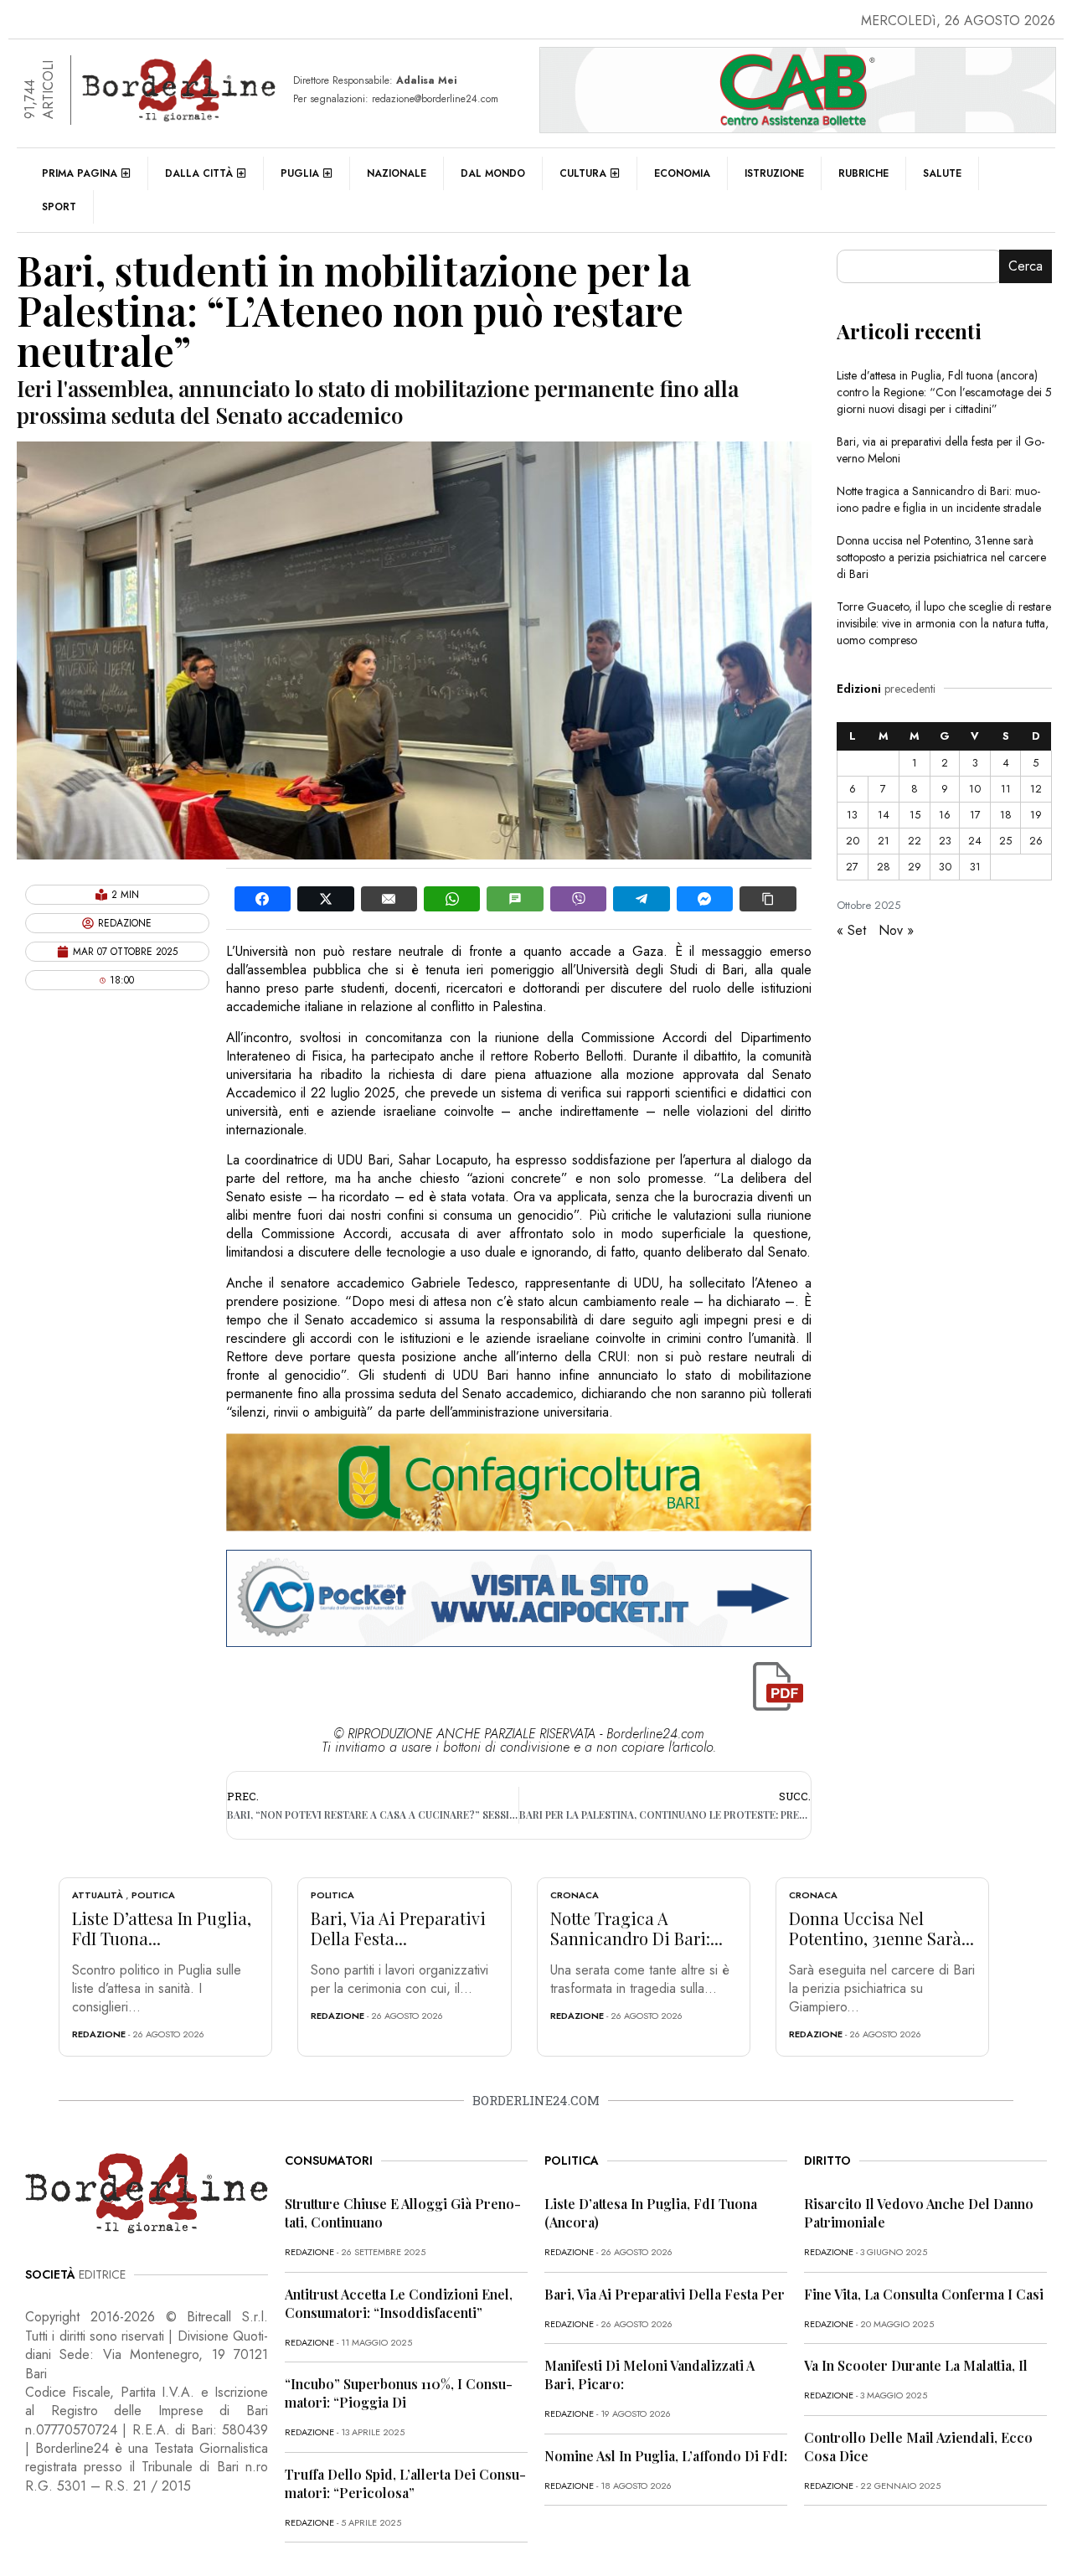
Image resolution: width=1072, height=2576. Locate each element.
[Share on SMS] (515, 899)
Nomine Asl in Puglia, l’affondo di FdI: (666, 2456)
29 (915, 867)
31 (975, 867)
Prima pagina (80, 173)
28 (884, 867)
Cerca (1026, 266)
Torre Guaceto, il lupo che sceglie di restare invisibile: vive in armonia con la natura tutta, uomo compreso (944, 623)
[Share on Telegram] (641, 899)
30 (945, 867)
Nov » (896, 930)
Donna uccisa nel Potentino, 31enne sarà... (881, 1928)
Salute (942, 173)
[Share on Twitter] (325, 899)
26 (1036, 841)
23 (945, 841)
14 (884, 815)
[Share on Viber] (578, 899)
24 (975, 841)
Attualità (98, 1895)
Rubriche (863, 173)
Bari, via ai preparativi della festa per (665, 2294)
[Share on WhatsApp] (452, 899)
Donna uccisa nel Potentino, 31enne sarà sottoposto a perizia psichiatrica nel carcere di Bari (941, 557)
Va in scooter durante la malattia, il (916, 2365)
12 (1036, 789)
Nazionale (397, 173)
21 (884, 841)
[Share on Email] (389, 899)
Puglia (300, 173)
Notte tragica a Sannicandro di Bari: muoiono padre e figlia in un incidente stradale (939, 499)
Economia (682, 173)
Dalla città (199, 173)
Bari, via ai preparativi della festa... (398, 1928)
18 (1006, 815)
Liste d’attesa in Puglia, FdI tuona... (162, 1928)
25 (1005, 841)
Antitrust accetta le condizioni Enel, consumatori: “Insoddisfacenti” (399, 2303)
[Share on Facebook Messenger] (705, 899)
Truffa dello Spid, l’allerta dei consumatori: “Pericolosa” (405, 2483)
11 (1006, 789)
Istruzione (774, 173)
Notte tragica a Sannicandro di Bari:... (636, 1928)
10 (975, 789)
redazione (99, 2034)
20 (853, 841)
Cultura (583, 173)
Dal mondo (493, 173)
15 (915, 815)
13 (852, 815)
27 (852, 867)
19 (1036, 815)
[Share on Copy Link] (768, 899)
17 (975, 815)
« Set (851, 930)
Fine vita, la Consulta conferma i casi (924, 2294)
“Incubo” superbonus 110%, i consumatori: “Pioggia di (399, 2393)
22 (915, 841)
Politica (153, 1895)
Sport (59, 207)
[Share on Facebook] (263, 899)
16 (945, 815)
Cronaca (575, 1895)
